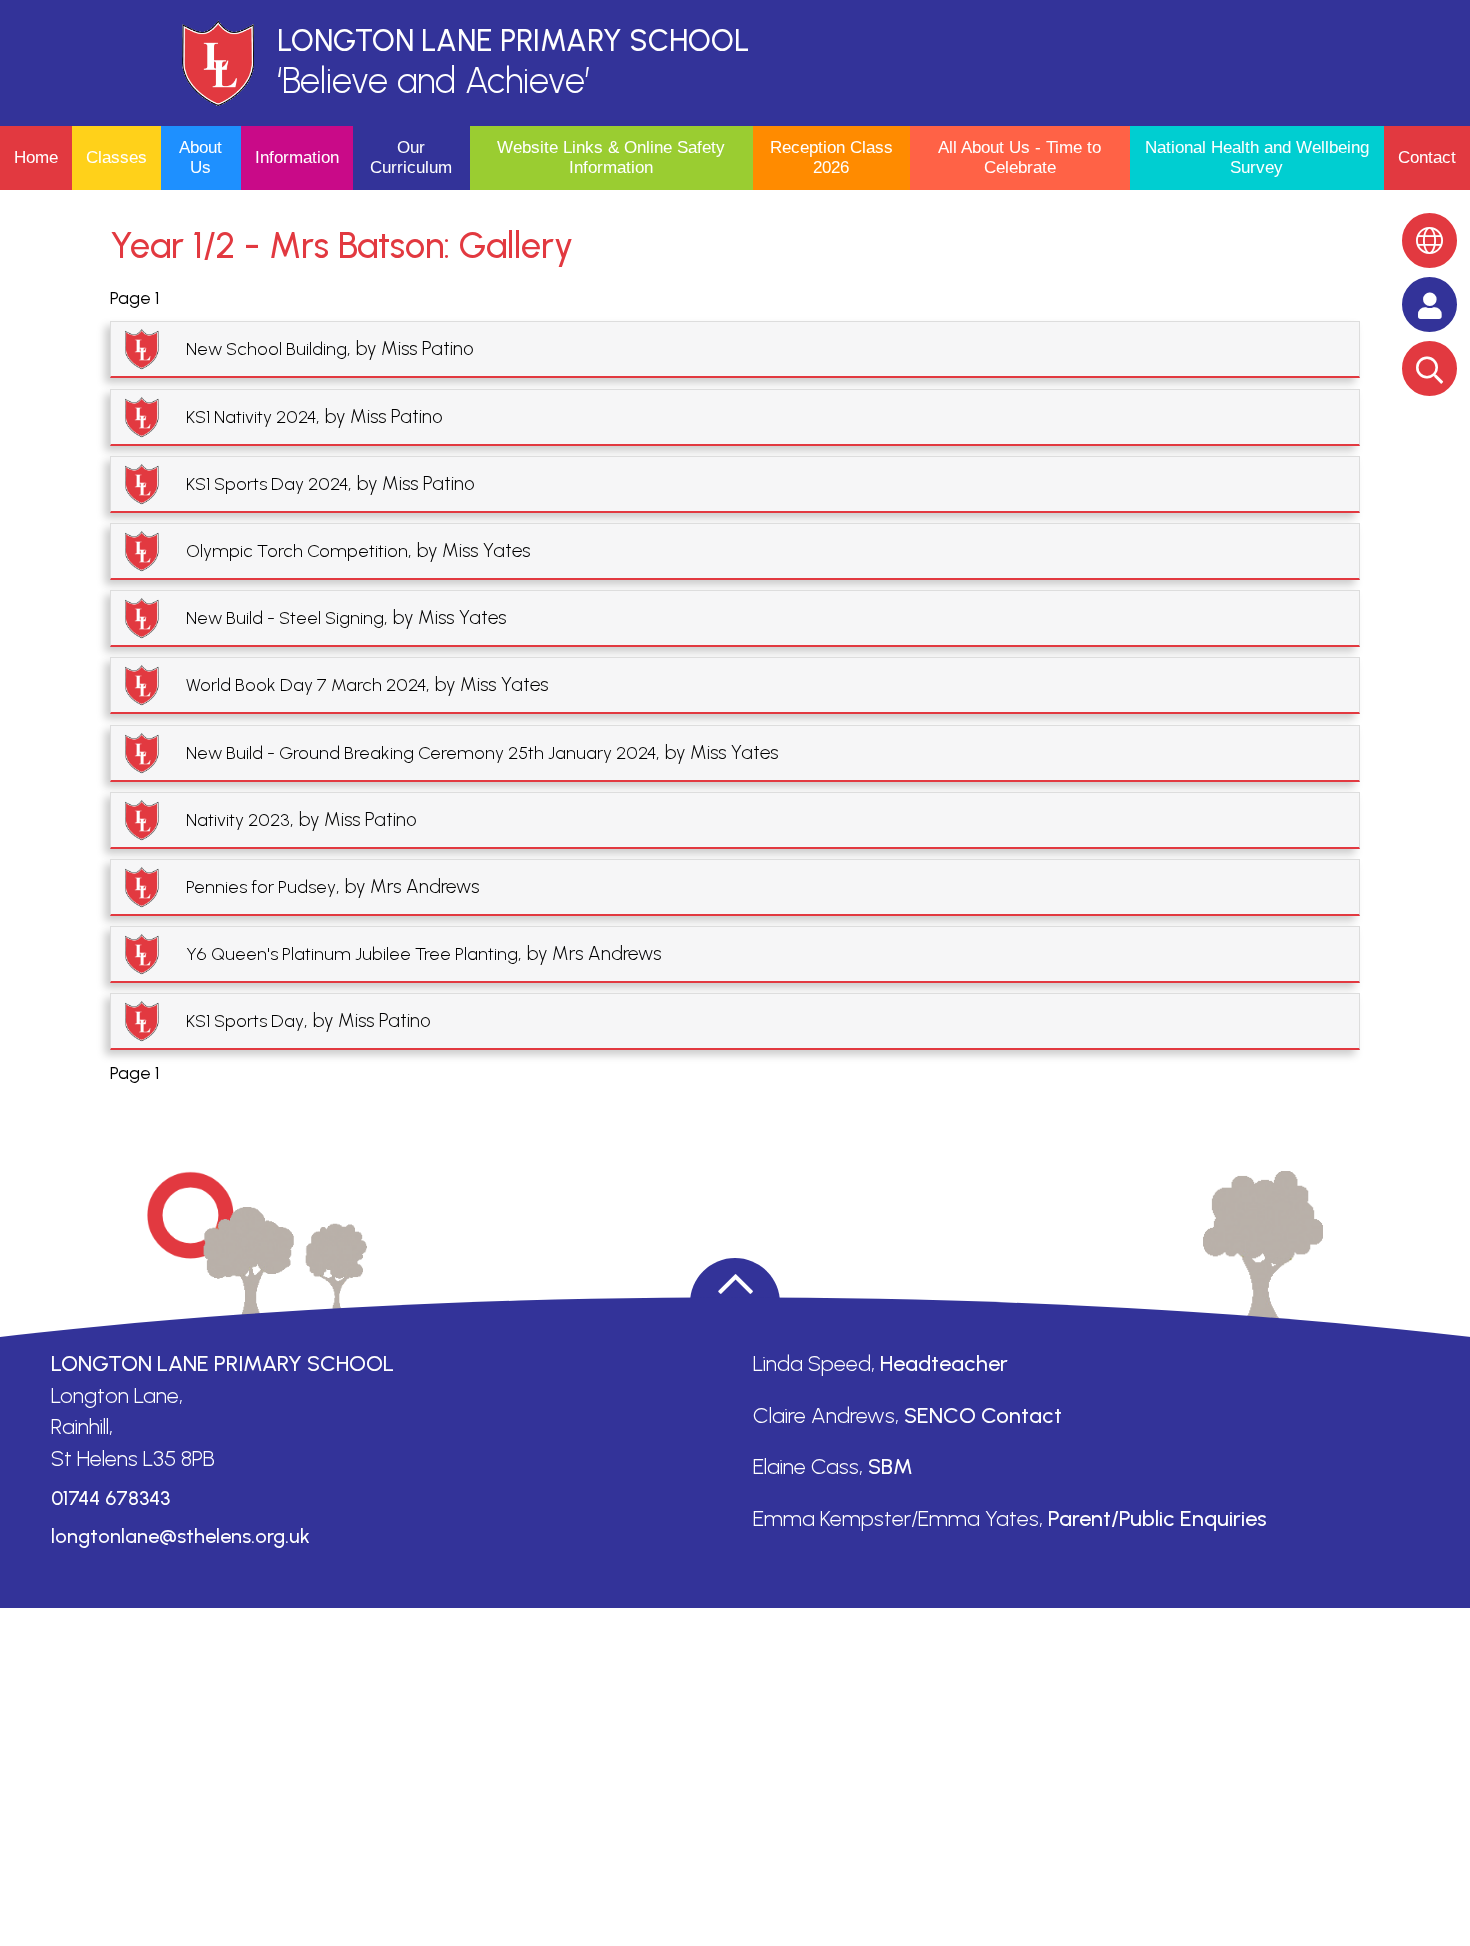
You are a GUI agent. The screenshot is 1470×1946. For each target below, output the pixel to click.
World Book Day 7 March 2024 (306, 685)
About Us (200, 157)
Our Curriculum (411, 157)
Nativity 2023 (238, 820)
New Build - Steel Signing (285, 618)
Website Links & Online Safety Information (611, 157)
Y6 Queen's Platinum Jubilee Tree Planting (352, 954)
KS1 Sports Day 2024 (267, 484)
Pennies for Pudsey (261, 887)
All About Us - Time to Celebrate (1019, 157)
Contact (1427, 157)
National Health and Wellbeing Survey (1257, 157)
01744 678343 (110, 1498)
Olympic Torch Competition (297, 551)
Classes (116, 157)
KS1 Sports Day (245, 1021)
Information (297, 157)
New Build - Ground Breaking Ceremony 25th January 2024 (421, 753)
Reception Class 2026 (831, 157)
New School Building (266, 349)
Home (36, 157)
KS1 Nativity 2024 (251, 417)
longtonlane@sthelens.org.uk (180, 1536)
